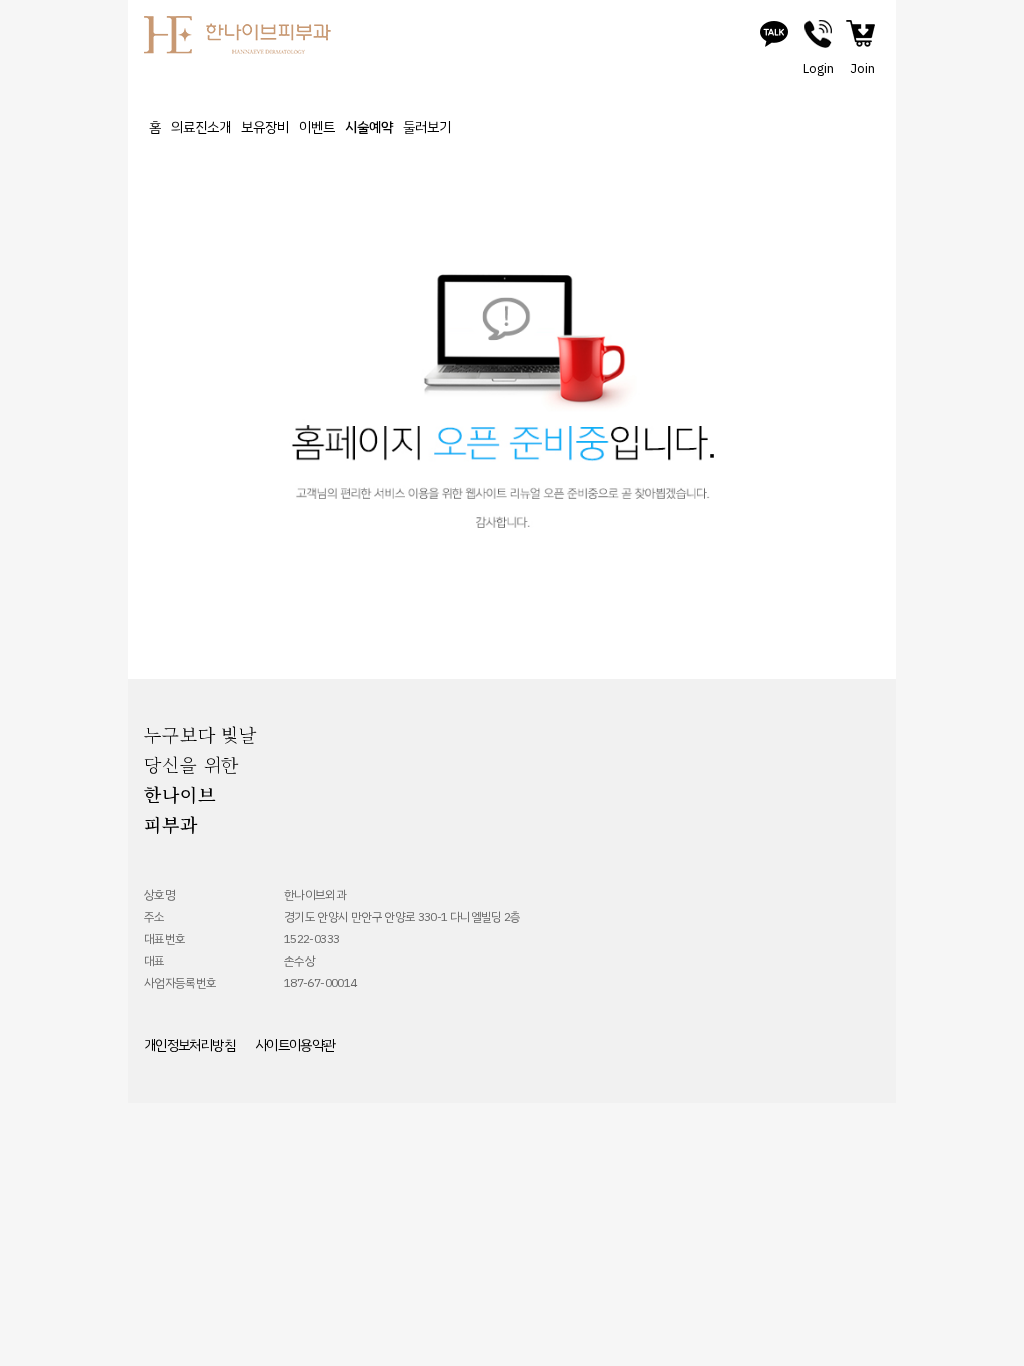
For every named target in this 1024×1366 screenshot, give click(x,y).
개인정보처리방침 (189, 1045)
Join (862, 69)
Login (818, 69)
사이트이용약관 (295, 1045)
